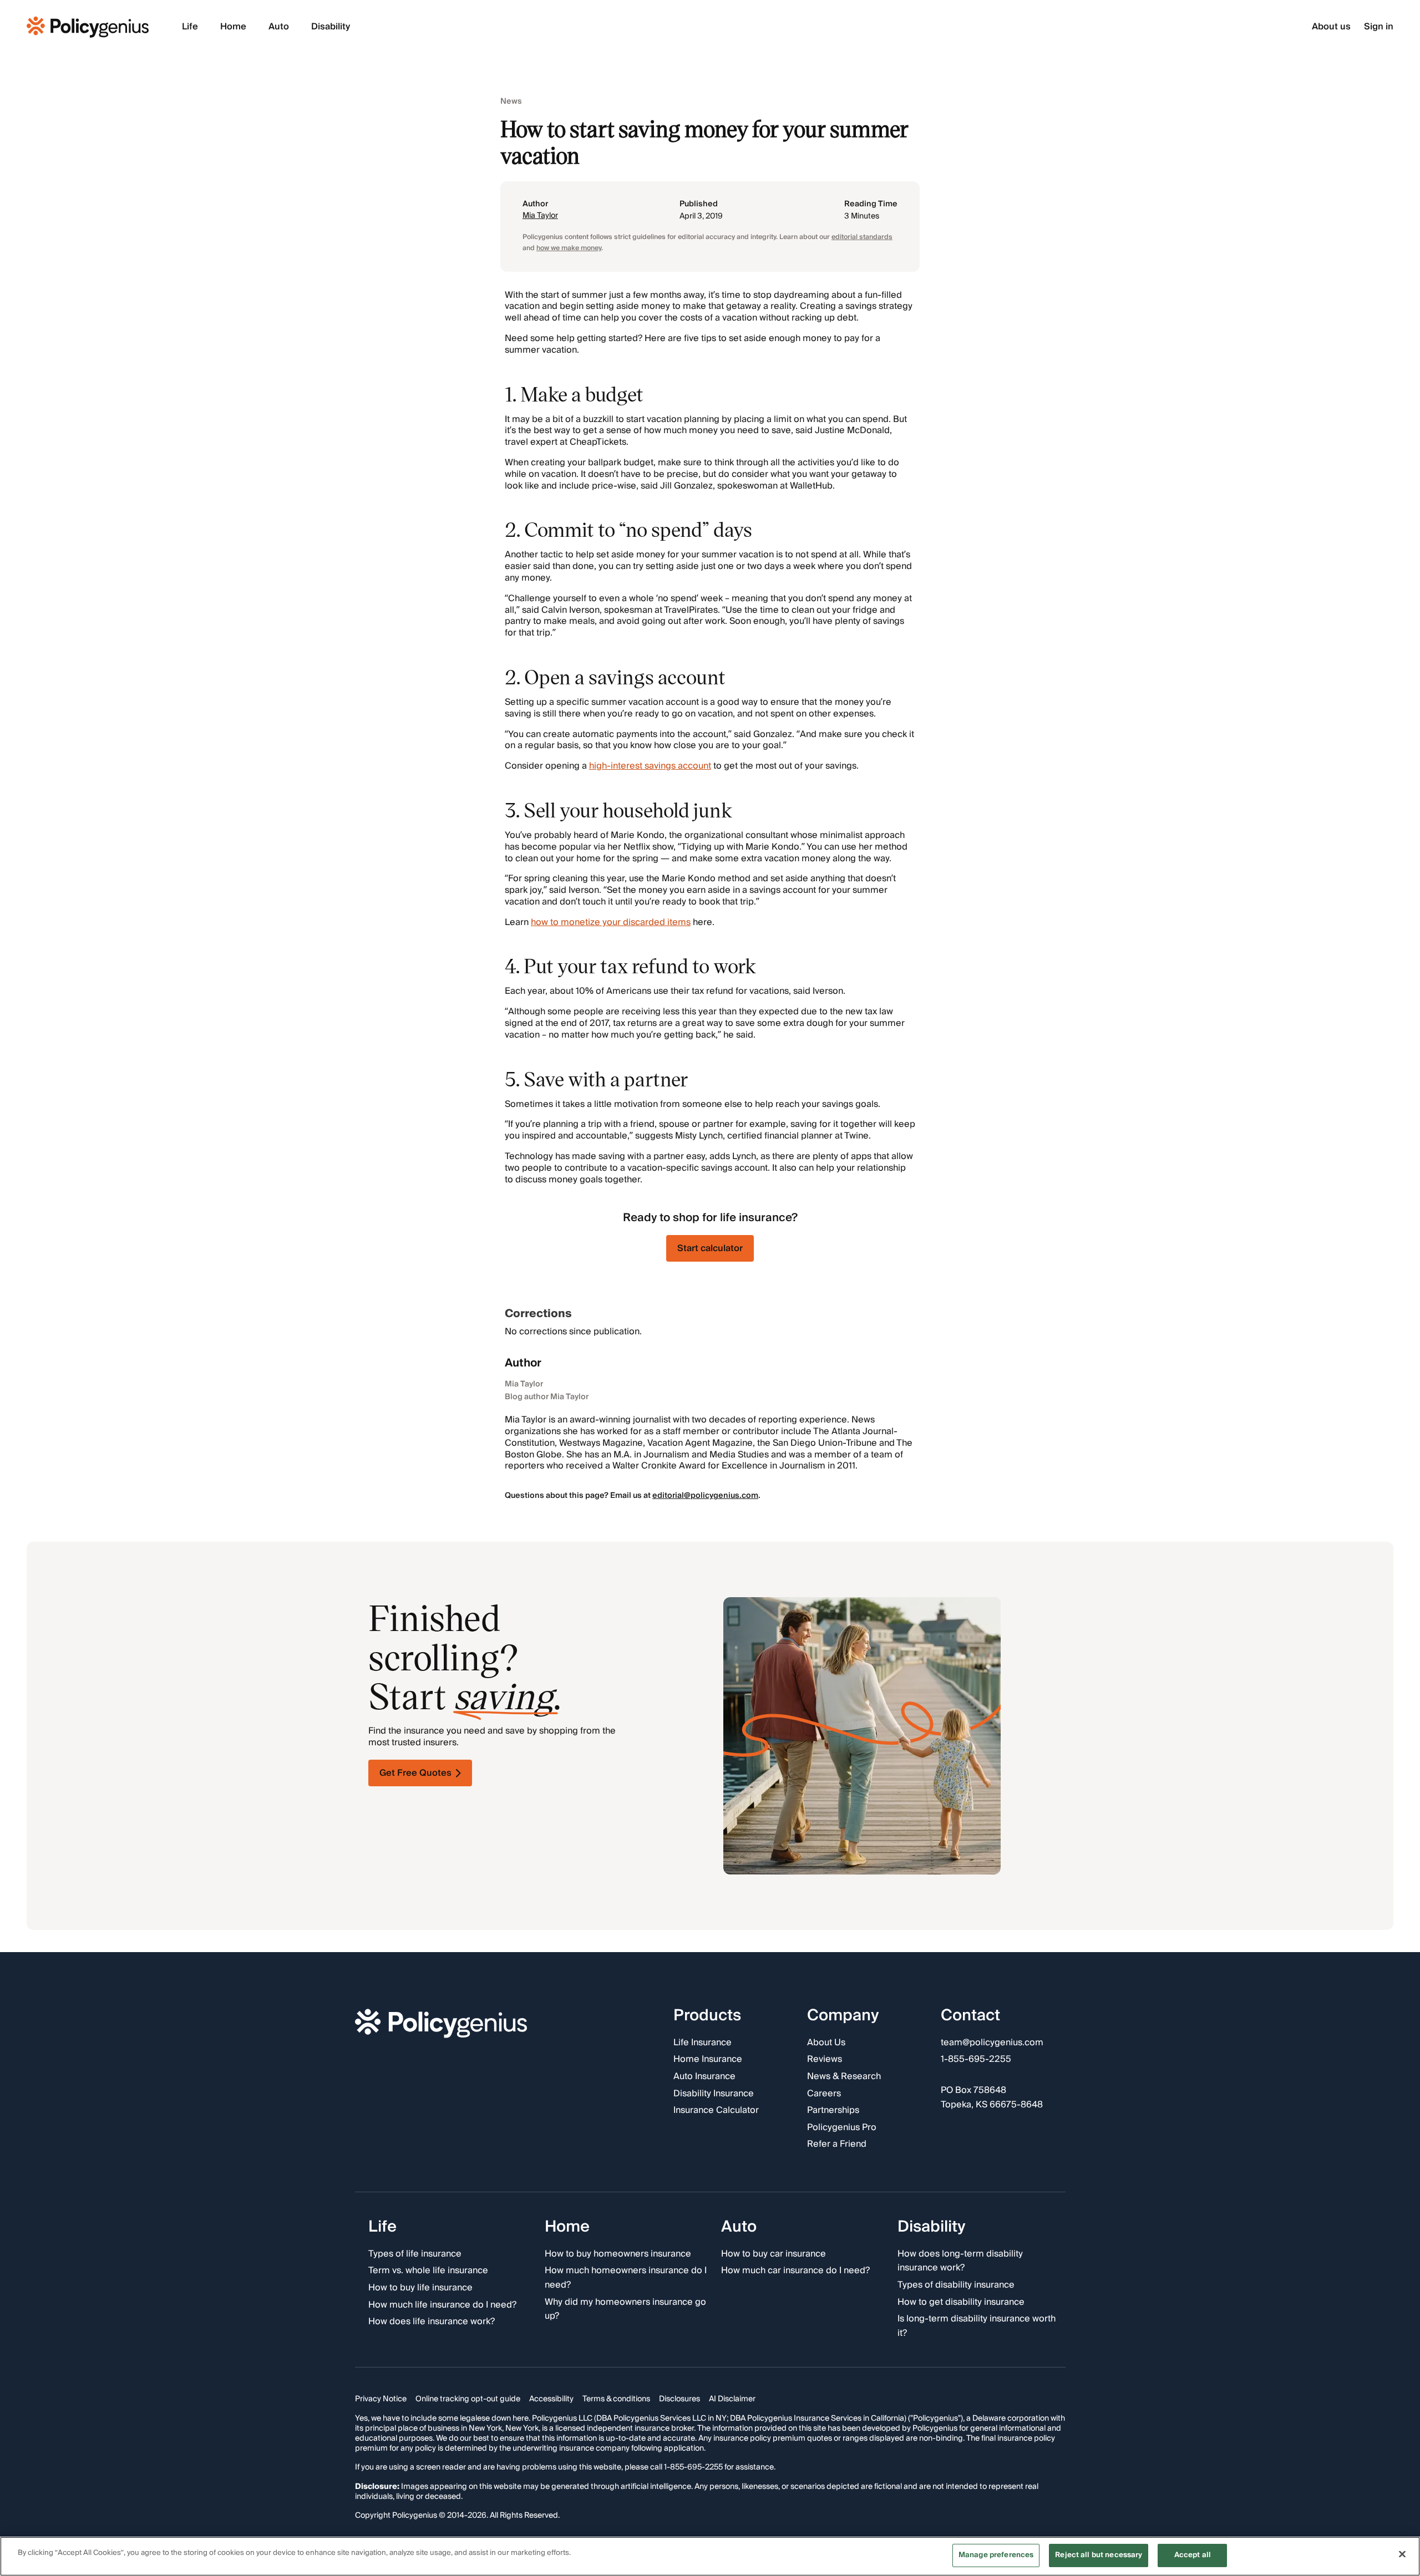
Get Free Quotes (415, 1773)
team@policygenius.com (992, 2043)
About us (1331, 27)
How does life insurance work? (432, 2322)
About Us (826, 2043)
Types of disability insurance (956, 2285)
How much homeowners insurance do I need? (626, 2278)
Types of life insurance (415, 2254)
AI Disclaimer (732, 2400)
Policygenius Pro (842, 2128)
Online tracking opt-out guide (468, 2400)
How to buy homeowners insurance (618, 2254)
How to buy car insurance (774, 2254)
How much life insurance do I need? (442, 2305)
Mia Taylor (540, 216)
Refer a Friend (837, 2145)
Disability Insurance (714, 2094)
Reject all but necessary (1099, 2555)
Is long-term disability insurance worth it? (977, 2326)
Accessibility (551, 2400)
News (511, 102)
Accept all (1193, 2555)
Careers (824, 2094)
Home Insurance (708, 2060)
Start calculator (710, 1248)
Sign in (1379, 27)
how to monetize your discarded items (611, 922)
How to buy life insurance (420, 2288)
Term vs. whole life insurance (428, 2272)
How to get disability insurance (961, 2303)
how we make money (569, 248)
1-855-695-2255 (976, 2060)
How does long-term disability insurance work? (960, 2261)
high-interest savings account (650, 766)
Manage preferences (996, 2555)
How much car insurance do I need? (795, 2272)
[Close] (1402, 2554)
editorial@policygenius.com (705, 1496)
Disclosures (679, 2400)
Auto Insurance (704, 2077)
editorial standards (862, 237)
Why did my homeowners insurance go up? (625, 2310)
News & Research (844, 2077)
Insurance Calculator (716, 2111)
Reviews (825, 2060)
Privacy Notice (381, 2400)
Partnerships (833, 2111)
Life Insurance (703, 2043)
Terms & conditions (616, 2400)
